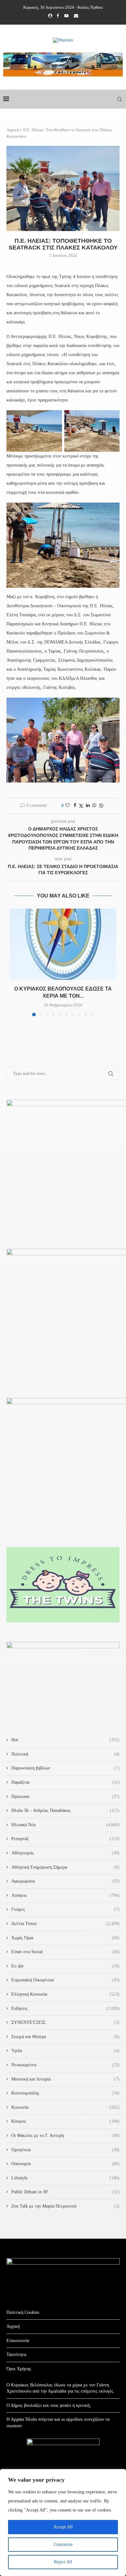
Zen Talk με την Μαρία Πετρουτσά (65, 2206)
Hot (65, 1740)
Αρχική (13, 130)
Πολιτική (65, 1754)
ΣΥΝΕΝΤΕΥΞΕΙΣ (65, 2022)
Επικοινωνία (18, 2341)
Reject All (63, 2562)
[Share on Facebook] (75, 806)
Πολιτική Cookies (23, 2312)
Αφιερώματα (65, 1881)
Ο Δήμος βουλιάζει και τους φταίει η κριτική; (49, 2405)
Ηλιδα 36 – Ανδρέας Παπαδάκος (65, 1810)
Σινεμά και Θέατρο (65, 2037)
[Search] (120, 99)
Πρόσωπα (65, 1797)
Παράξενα (65, 1782)
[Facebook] (58, 16)
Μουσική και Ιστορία (65, 2079)
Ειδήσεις (65, 2008)
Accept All (63, 2527)
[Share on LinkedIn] (88, 806)
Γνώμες (65, 1909)
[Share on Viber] (101, 806)
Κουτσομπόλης (65, 2093)
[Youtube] (66, 16)
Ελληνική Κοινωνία (65, 1994)
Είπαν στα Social (65, 1952)
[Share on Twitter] (81, 806)
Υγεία (65, 2051)
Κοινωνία (65, 2107)
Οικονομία (65, 2164)
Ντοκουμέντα (65, 2065)
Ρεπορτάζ (65, 1839)
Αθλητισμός (65, 1853)
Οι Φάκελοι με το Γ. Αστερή (65, 2135)
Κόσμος (65, 2121)
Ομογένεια (65, 2150)
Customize (63, 2544)
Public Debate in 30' (65, 2192)
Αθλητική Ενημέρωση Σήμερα (65, 1867)
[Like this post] (68, 806)
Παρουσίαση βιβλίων (65, 1768)
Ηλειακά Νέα (65, 1825)
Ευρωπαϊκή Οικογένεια (65, 1980)
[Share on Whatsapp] (94, 806)
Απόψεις (65, 1895)
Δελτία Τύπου (65, 1924)
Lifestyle (65, 2178)
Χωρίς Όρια (65, 1938)
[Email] (76, 16)
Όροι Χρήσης (19, 2369)
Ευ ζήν (65, 1966)
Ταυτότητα (16, 2355)
